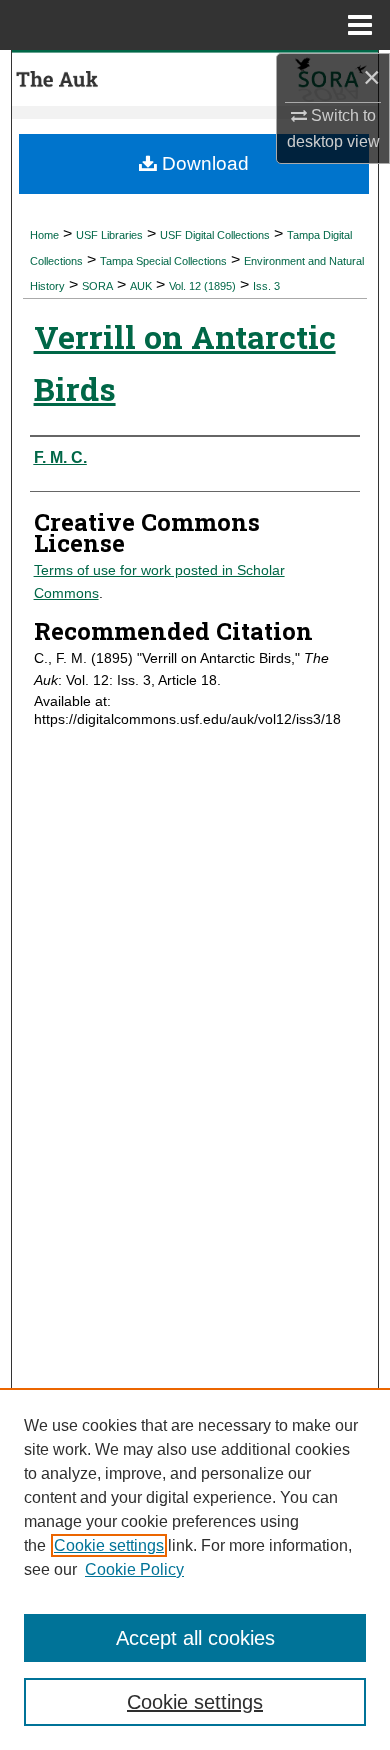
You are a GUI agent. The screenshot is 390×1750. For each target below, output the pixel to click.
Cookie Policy (134, 1569)
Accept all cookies (195, 1638)
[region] (195, 1569)
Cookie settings (109, 1545)
